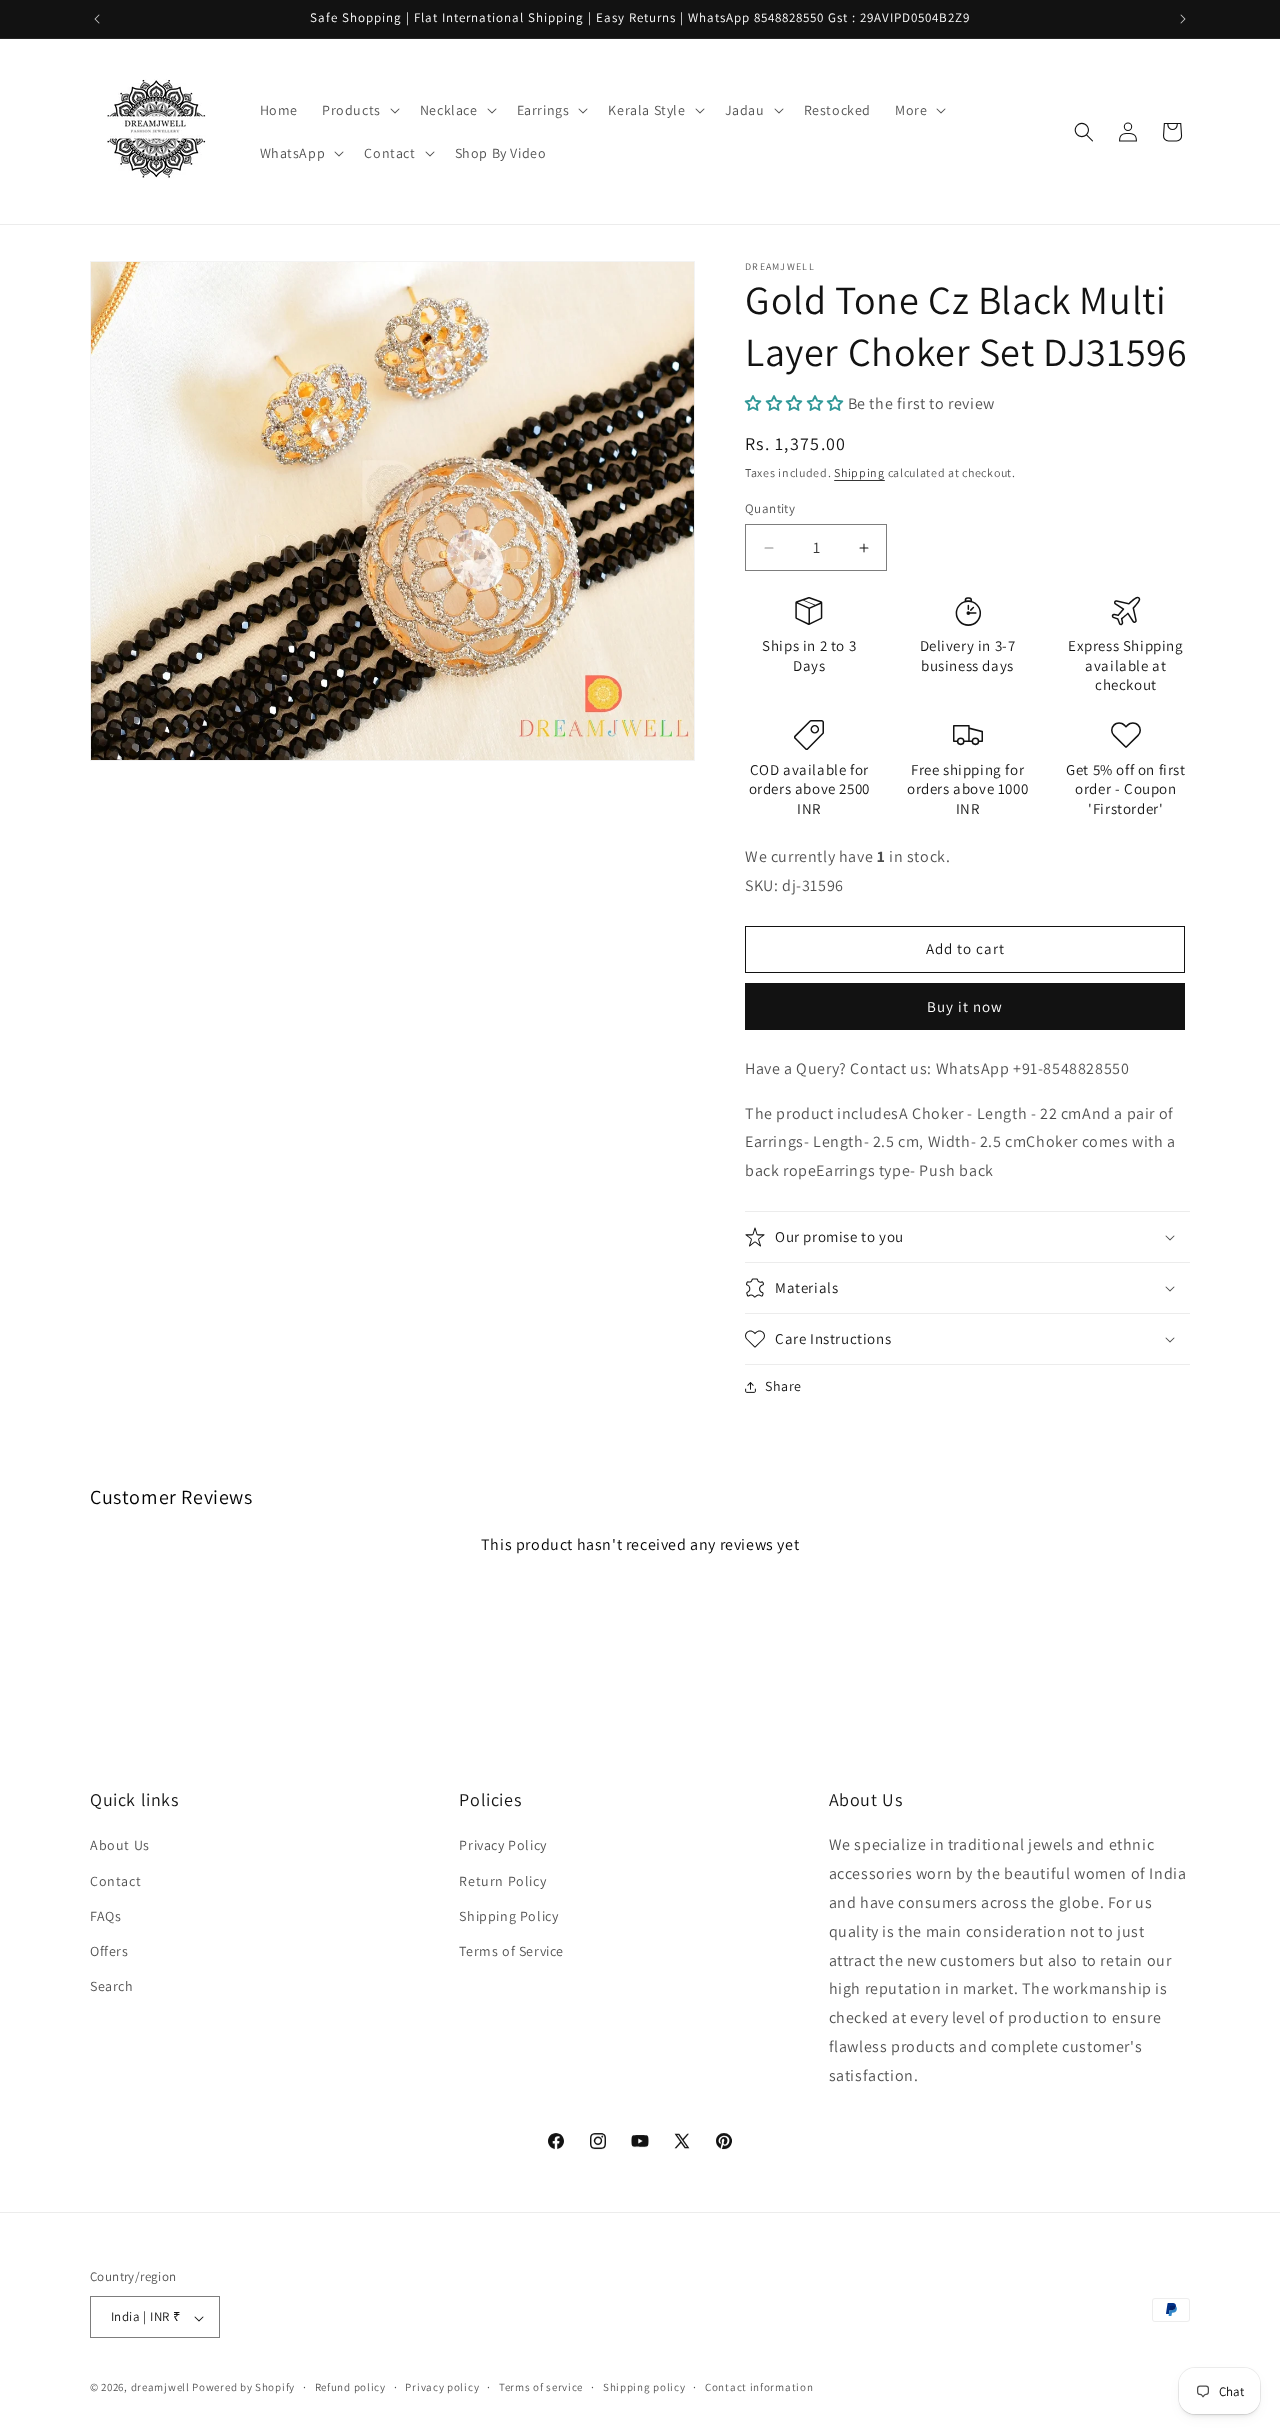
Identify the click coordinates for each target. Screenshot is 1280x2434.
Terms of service (541, 2387)
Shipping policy (644, 2387)
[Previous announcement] (97, 19)
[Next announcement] (1183, 19)
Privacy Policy (502, 1845)
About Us (120, 1845)
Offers (109, 1951)
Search (112, 1986)
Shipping (859, 472)
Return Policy (502, 1880)
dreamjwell (160, 2388)
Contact (115, 1880)
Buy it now (965, 1006)
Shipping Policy (508, 1915)
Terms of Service (511, 1951)
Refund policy (350, 2387)
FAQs (105, 1915)
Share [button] (783, 1386)
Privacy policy (442, 2387)
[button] (359, 110)
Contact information (759, 2387)
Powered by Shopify (243, 2388)
